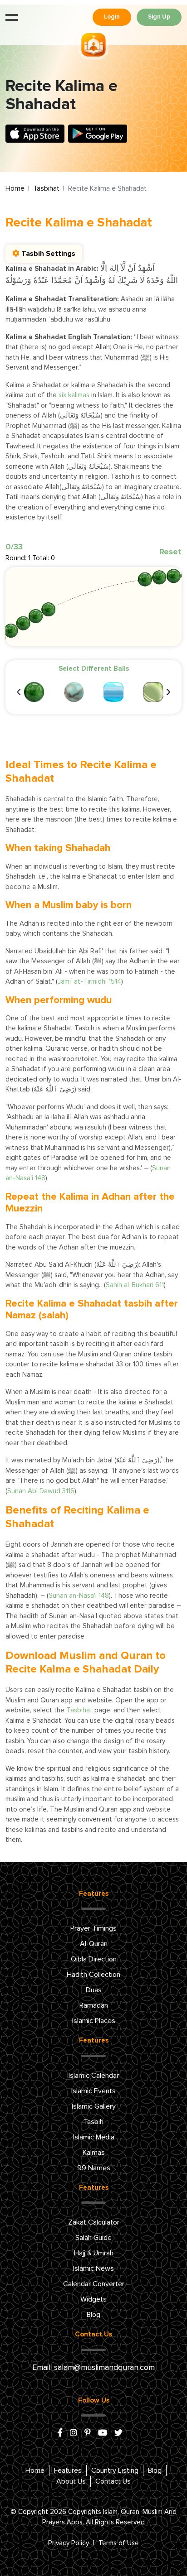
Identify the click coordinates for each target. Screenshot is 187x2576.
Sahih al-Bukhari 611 (135, 1285)
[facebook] (60, 2433)
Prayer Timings (93, 1928)
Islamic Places (94, 2021)
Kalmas (94, 2153)
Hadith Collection (93, 1975)
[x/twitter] (118, 2433)
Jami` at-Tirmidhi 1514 (89, 982)
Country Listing (115, 2470)
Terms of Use (119, 2543)
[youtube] (103, 2433)
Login (112, 17)
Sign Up (159, 17)
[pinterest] (88, 2433)
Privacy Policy (69, 2543)
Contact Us (113, 2481)
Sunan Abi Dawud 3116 (41, 1491)
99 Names (94, 2168)
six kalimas (74, 395)
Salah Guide (93, 2238)
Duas (94, 1990)
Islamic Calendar (94, 2076)
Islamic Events (93, 2091)
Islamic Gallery (94, 2106)
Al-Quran (94, 1944)
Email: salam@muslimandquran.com (93, 2368)
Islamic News (93, 2268)
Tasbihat (46, 188)
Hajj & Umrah (94, 2253)
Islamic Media (94, 2137)
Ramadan (94, 2005)
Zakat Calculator (94, 2222)
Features (68, 2470)
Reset (170, 552)
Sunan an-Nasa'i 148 (79, 1596)
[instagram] (74, 2433)
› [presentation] (168, 691)
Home (15, 188)
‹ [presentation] (19, 691)
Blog (93, 2315)
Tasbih (93, 2122)
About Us (71, 2481)
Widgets (93, 2299)
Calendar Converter (94, 2284)
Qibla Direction (94, 1959)
